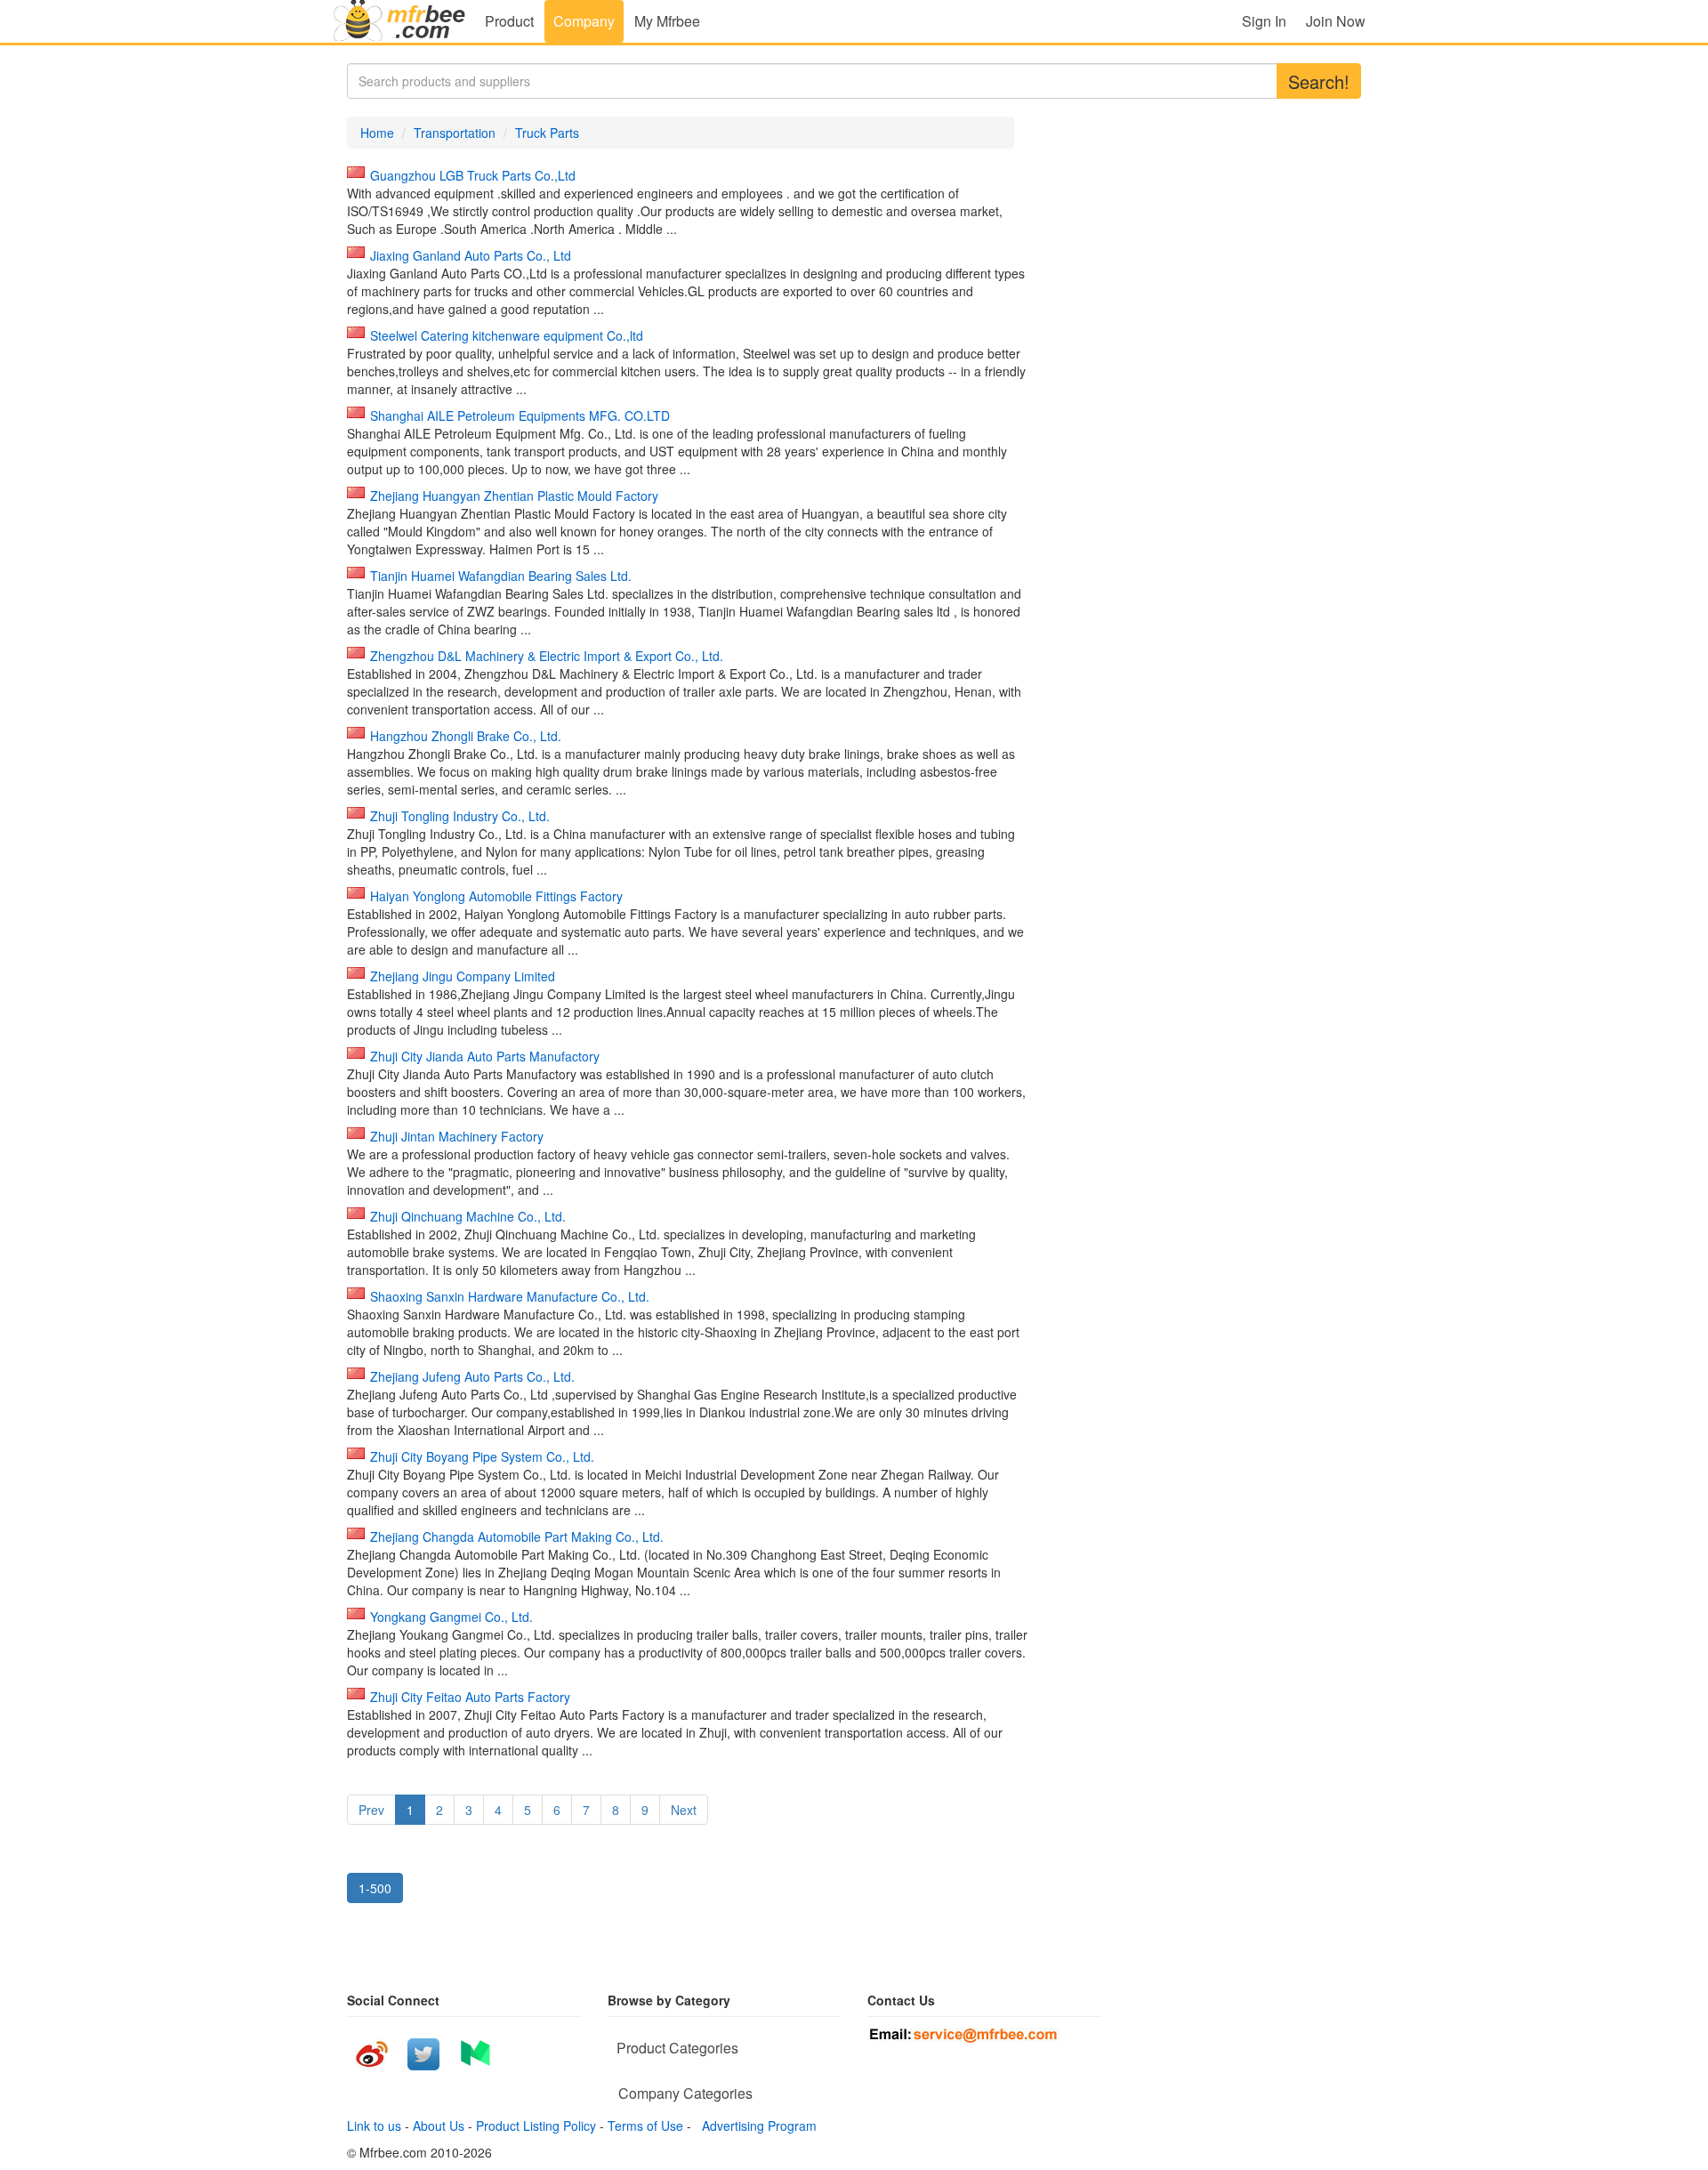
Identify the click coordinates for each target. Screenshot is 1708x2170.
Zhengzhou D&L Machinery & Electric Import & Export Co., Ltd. (547, 656)
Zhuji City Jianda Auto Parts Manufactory (485, 1056)
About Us (439, 2126)
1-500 (375, 1888)
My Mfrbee (667, 21)
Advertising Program (756, 2126)
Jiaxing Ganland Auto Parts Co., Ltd (471, 255)
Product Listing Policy (536, 2126)
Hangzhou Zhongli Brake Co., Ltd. (466, 736)
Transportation (455, 133)
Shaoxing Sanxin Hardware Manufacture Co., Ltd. (510, 1296)
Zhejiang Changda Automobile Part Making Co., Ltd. (517, 1537)
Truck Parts (547, 133)
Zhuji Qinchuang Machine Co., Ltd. (468, 1216)
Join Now (1336, 21)
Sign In (1264, 21)
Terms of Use (645, 2126)
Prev (371, 1810)
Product (509, 21)
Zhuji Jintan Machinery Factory (457, 1136)
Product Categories (677, 2048)
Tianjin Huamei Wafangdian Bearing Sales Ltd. (501, 576)
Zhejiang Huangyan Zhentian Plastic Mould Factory (514, 496)
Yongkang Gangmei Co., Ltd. (451, 1617)
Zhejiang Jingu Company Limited (463, 976)
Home (377, 133)
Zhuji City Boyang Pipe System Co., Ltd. (482, 1456)
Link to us (374, 2126)
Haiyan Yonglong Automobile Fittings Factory (496, 896)
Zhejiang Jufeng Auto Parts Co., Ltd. (472, 1376)
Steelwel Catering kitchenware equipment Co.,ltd (507, 335)
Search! (1319, 81)
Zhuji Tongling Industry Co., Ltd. (460, 816)
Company (584, 21)
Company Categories (685, 2093)
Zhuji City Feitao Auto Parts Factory (470, 1697)
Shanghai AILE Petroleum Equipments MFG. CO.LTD (520, 415)
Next (684, 1810)
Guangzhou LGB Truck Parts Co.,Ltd (473, 175)
